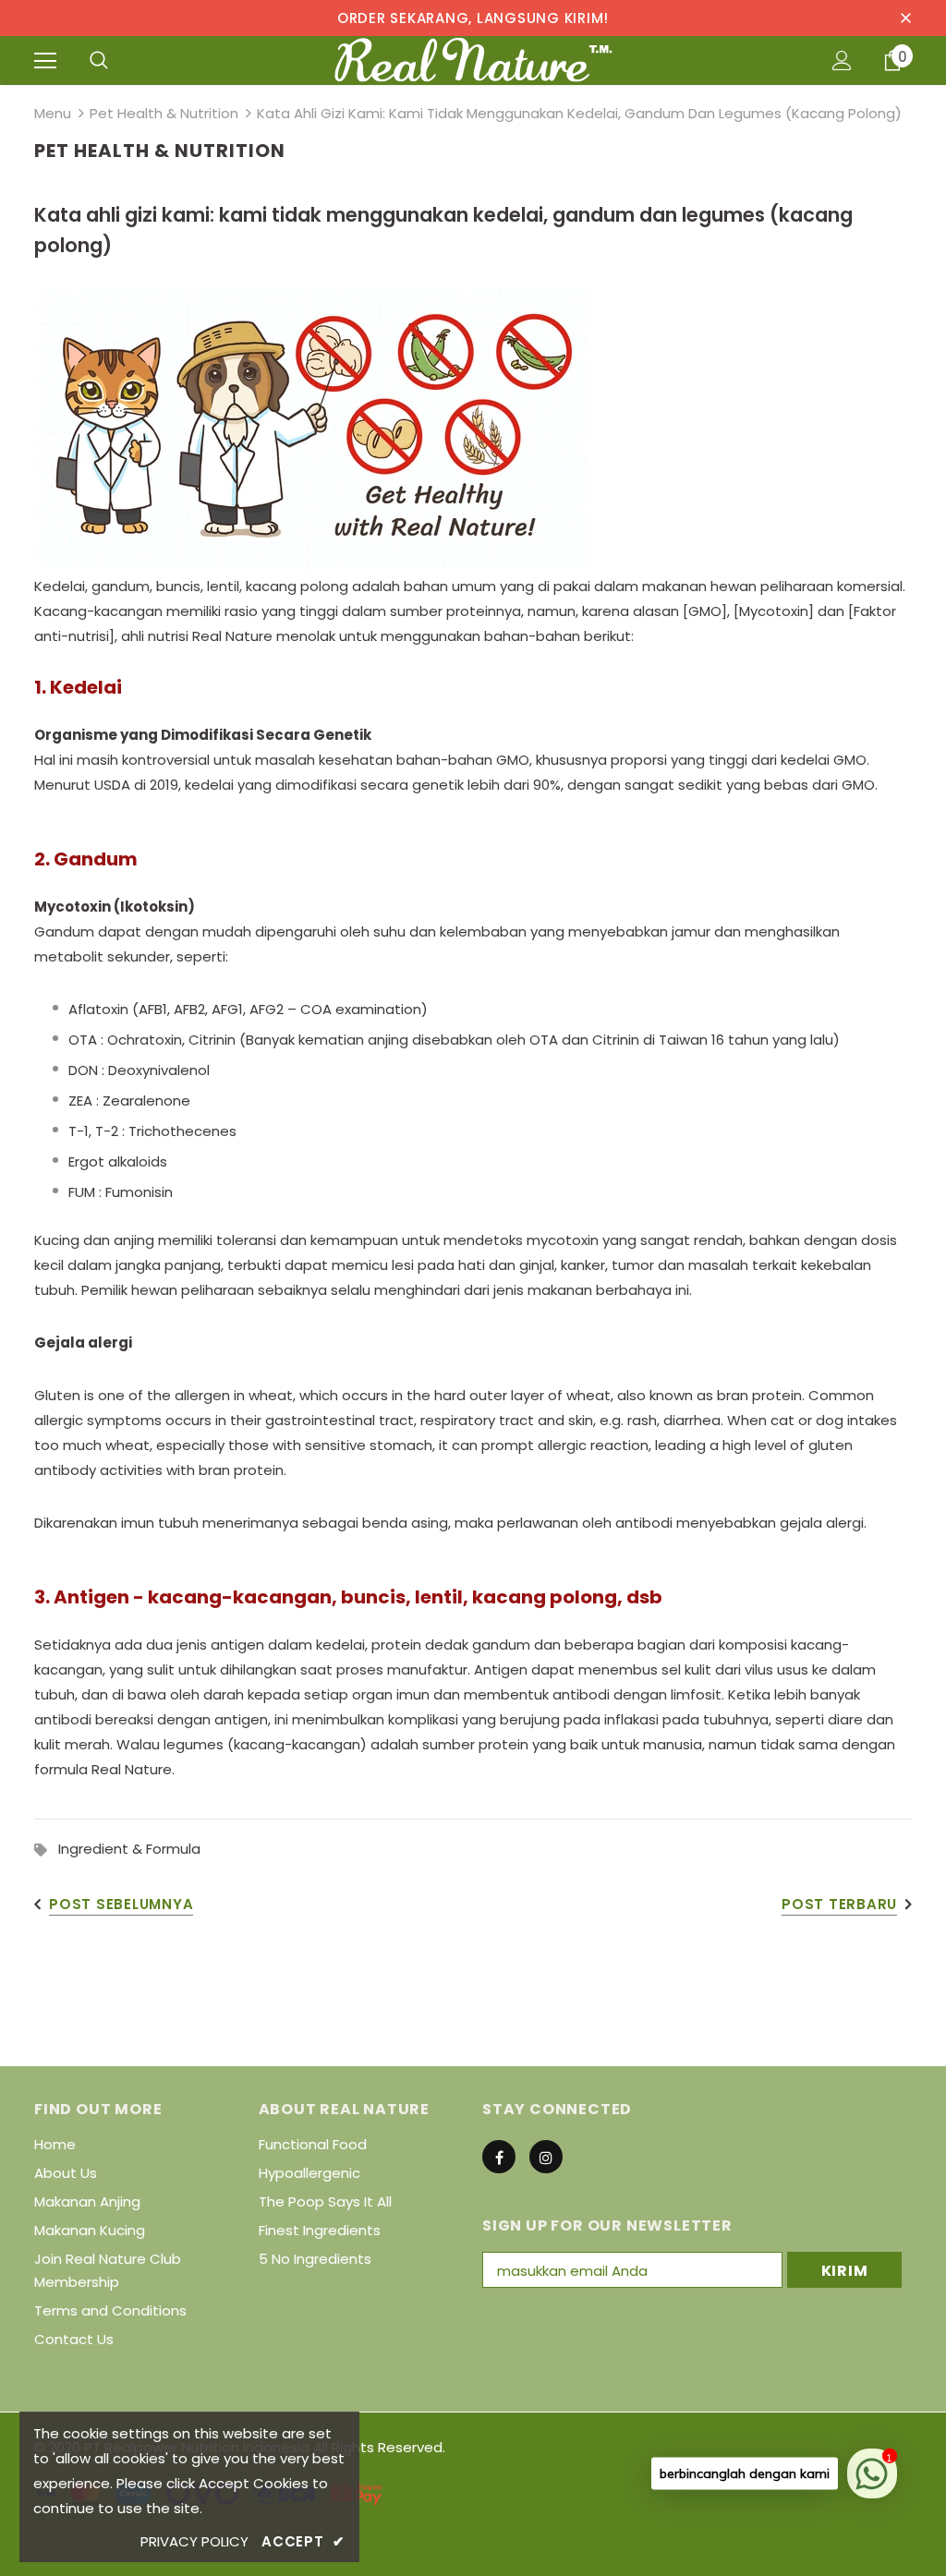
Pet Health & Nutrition (164, 113)
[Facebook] (499, 2157)
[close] (905, 18)
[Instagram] (546, 2157)
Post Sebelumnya (121, 1904)
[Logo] (473, 60)
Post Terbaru (839, 1904)
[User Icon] (842, 60)
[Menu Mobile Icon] (45, 61)
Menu (53, 113)
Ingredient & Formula (129, 1849)
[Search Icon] (99, 61)
